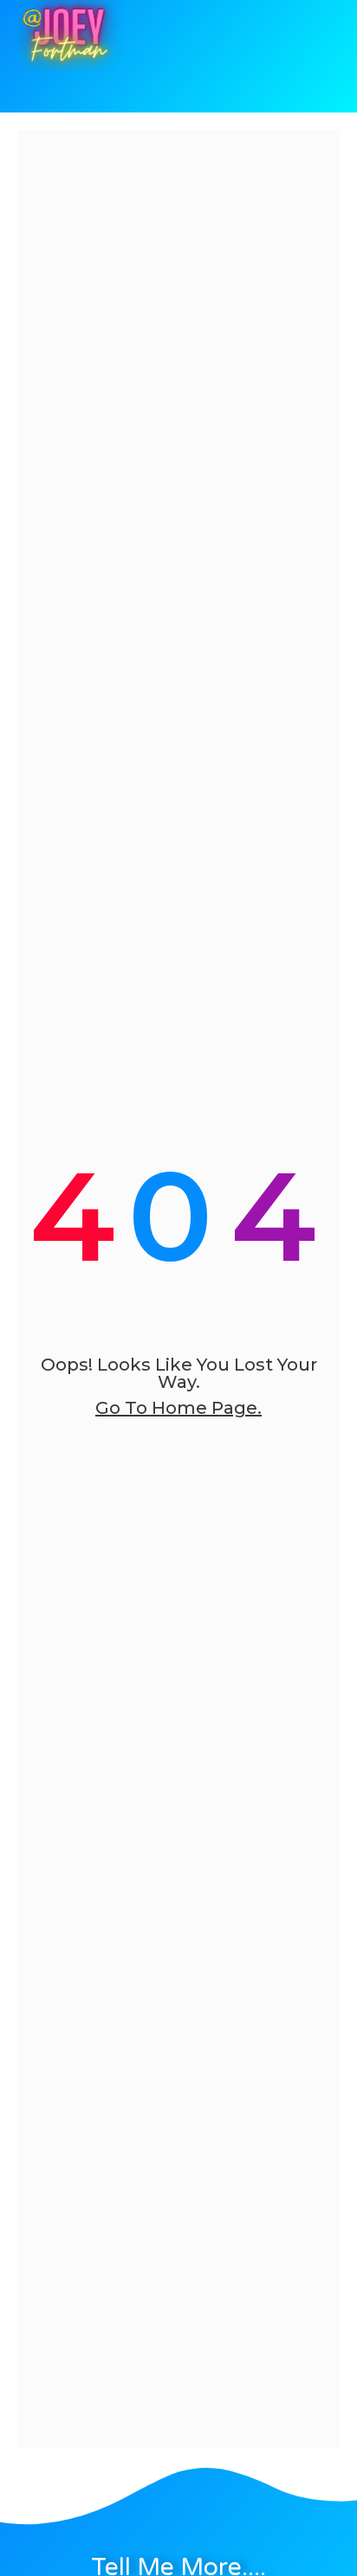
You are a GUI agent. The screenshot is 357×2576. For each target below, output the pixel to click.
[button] (148, 96)
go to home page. (178, 1408)
